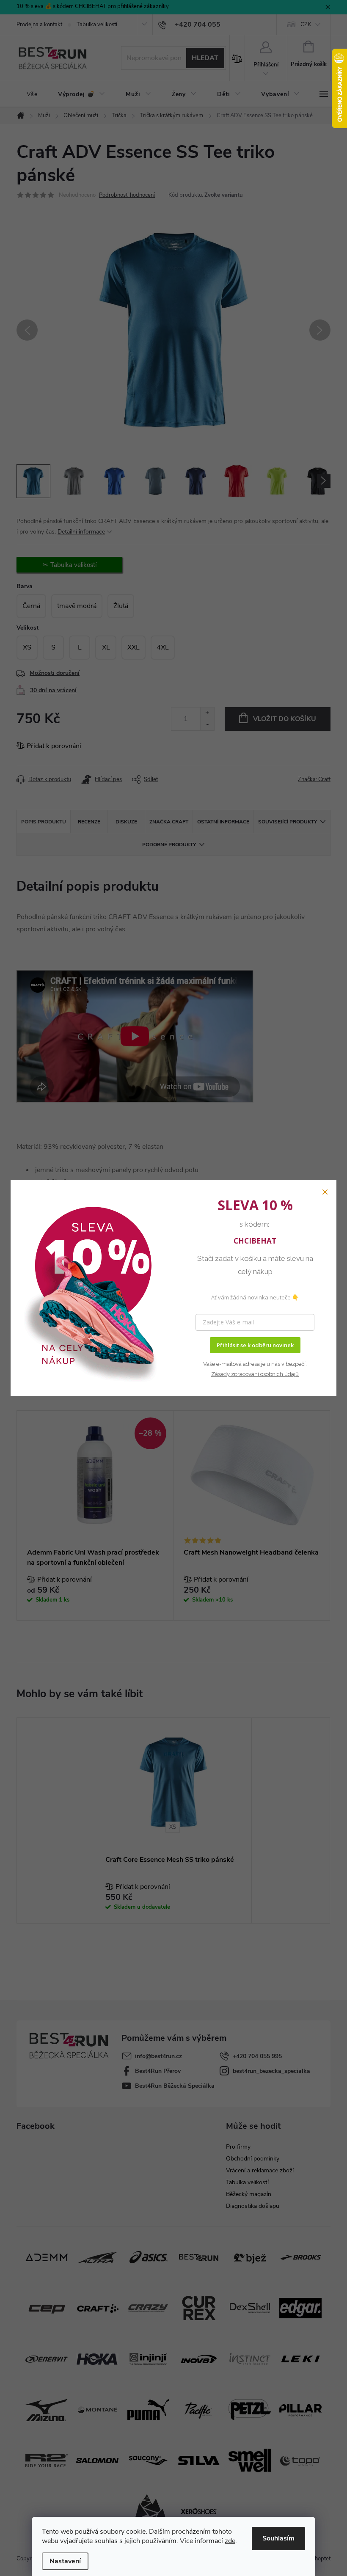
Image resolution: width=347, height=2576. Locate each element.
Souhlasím (278, 2538)
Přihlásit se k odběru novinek (255, 1345)
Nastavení (65, 2561)
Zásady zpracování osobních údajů (255, 1374)
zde (230, 2541)
